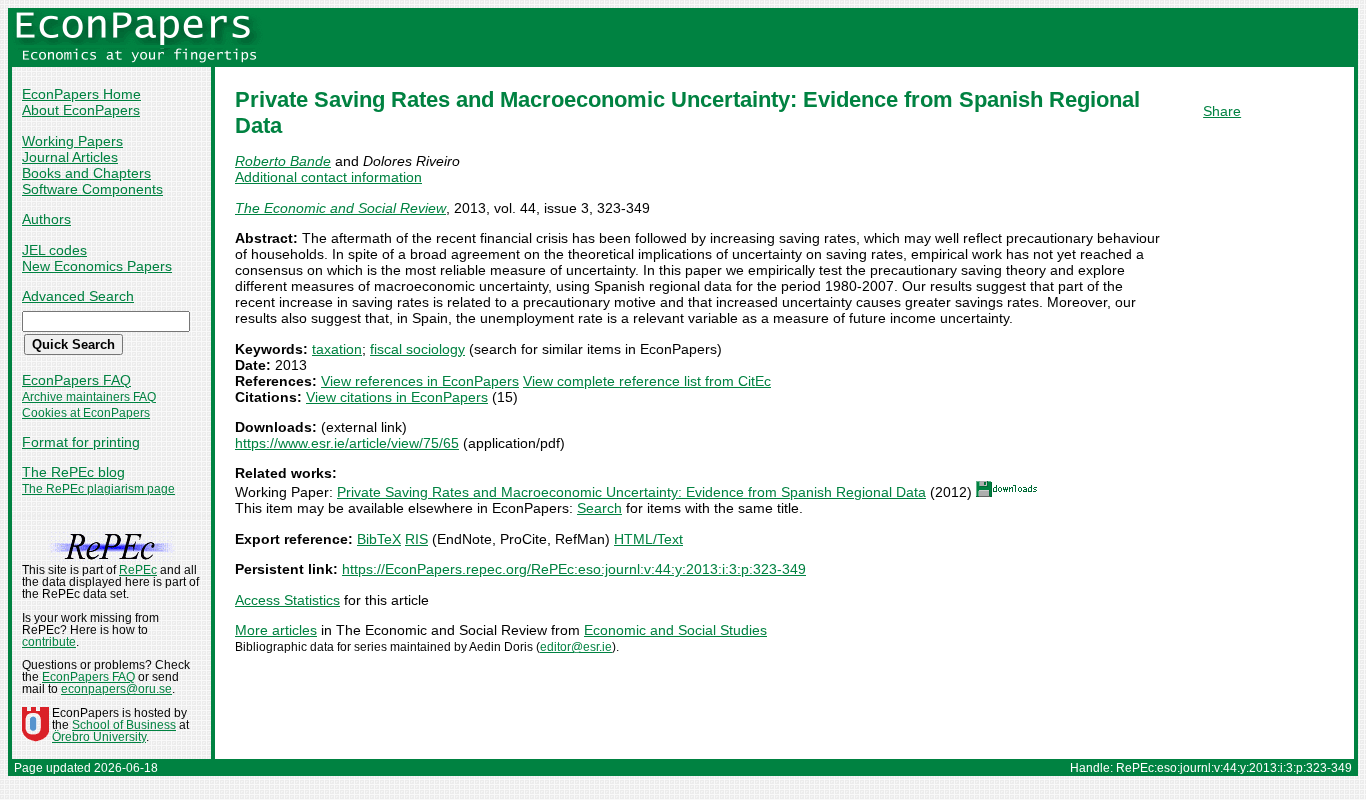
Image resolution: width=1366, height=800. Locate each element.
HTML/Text (648, 539)
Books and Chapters (86, 173)
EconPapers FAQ (76, 380)
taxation (337, 349)
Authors (46, 219)
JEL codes (54, 250)
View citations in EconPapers (397, 397)
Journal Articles (70, 157)
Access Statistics (287, 600)
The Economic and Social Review (340, 208)
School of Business (124, 725)
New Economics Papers (97, 266)
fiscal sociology (417, 349)
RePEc (138, 570)
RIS (416, 539)
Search (599, 508)
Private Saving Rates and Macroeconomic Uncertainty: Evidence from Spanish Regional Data (631, 492)
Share (1222, 111)
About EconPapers (81, 110)
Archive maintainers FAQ (89, 397)
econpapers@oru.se (116, 689)
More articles (276, 630)
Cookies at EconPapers (86, 413)
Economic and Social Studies (675, 630)
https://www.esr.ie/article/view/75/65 (347, 443)
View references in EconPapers (420, 381)
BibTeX (379, 539)
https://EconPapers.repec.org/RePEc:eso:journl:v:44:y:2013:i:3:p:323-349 (574, 569)
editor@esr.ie (576, 647)
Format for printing (81, 442)
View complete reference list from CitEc (647, 381)
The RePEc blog (73, 472)
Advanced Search (78, 296)
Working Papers (72, 141)
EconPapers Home (81, 94)
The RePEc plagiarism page (98, 489)
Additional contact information (328, 177)
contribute (49, 642)
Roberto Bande (283, 161)
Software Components (92, 189)
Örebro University (99, 737)
